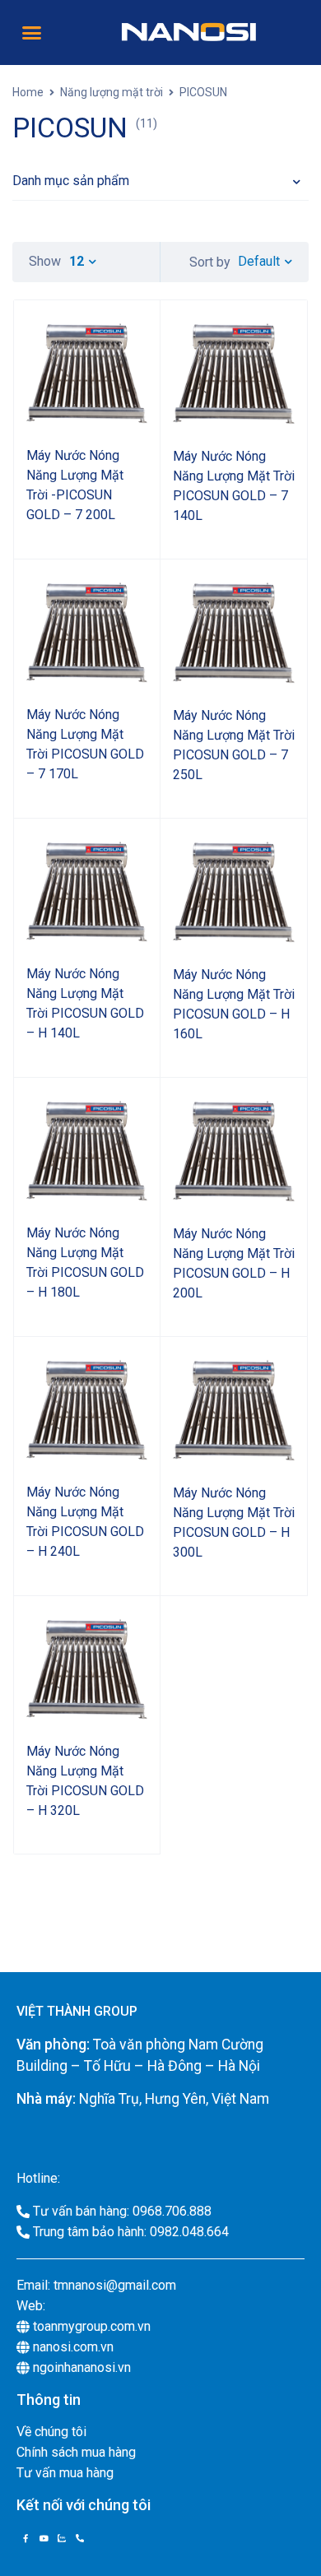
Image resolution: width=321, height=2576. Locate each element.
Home (28, 92)
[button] (32, 33)
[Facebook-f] (26, 2538)
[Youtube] (44, 2538)
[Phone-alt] (80, 2538)
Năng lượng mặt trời (112, 92)
